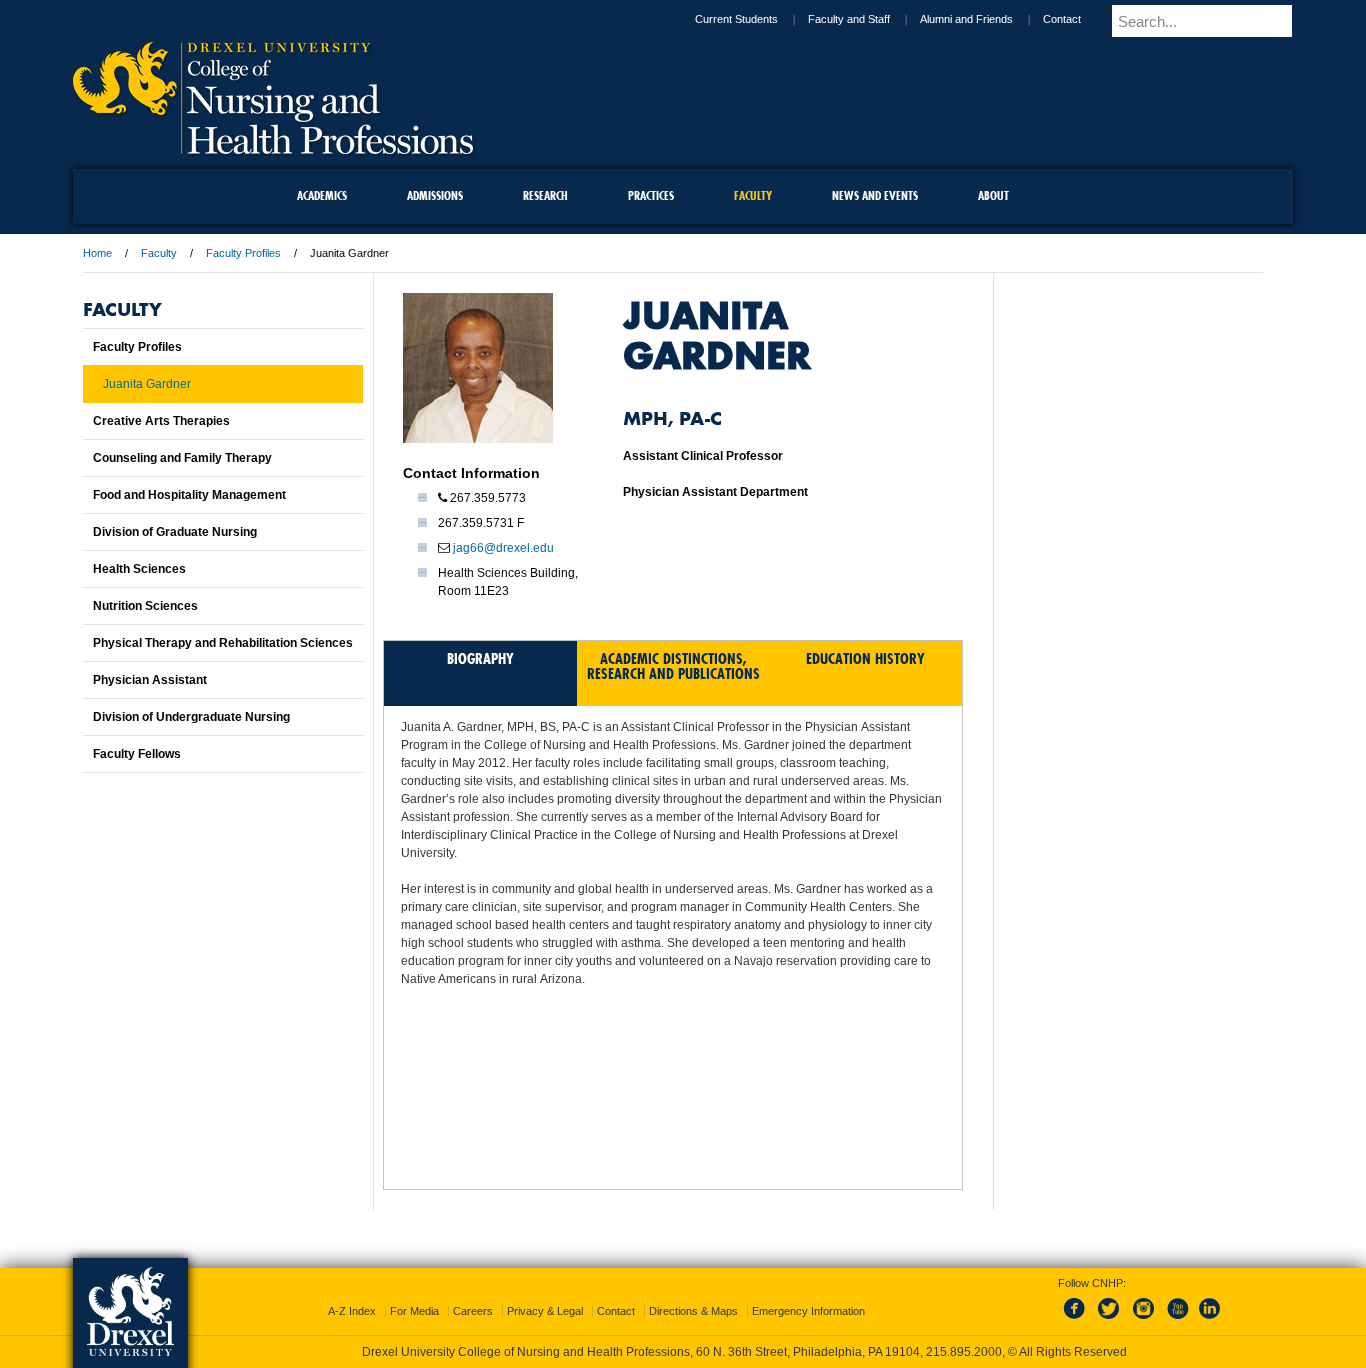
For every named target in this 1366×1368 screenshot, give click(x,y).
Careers (473, 1293)
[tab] (480, 673)
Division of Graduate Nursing (175, 532)
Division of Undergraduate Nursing (191, 717)
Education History (865, 658)
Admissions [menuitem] (435, 195)
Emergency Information (808, 1293)
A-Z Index (352, 1293)
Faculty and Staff (866, 19)
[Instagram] (1144, 1302)
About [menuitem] (993, 195)
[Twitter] (1111, 1302)
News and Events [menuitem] (875, 195)
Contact (1079, 19)
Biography (480, 658)
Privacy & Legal (545, 1293)
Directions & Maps (693, 1293)
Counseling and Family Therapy (182, 458)
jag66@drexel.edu (503, 548)
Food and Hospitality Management (189, 495)
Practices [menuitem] (651, 195)
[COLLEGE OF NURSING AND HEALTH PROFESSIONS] (273, 147)
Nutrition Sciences (145, 606)
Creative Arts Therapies (161, 421)
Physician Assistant (150, 680)
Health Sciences (139, 569)
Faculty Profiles (243, 253)
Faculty (159, 253)
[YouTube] (1177, 1302)
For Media (414, 1293)
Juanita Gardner (147, 384)
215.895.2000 (702, 1352)
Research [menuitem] (545, 195)
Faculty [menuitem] (753, 195)
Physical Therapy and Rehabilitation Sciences (223, 643)
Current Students (753, 19)
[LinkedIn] (1210, 1302)
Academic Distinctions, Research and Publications (673, 666)
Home (97, 253)
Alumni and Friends (983, 19)
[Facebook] (1078, 1302)
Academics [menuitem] (322, 195)
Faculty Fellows (137, 754)
